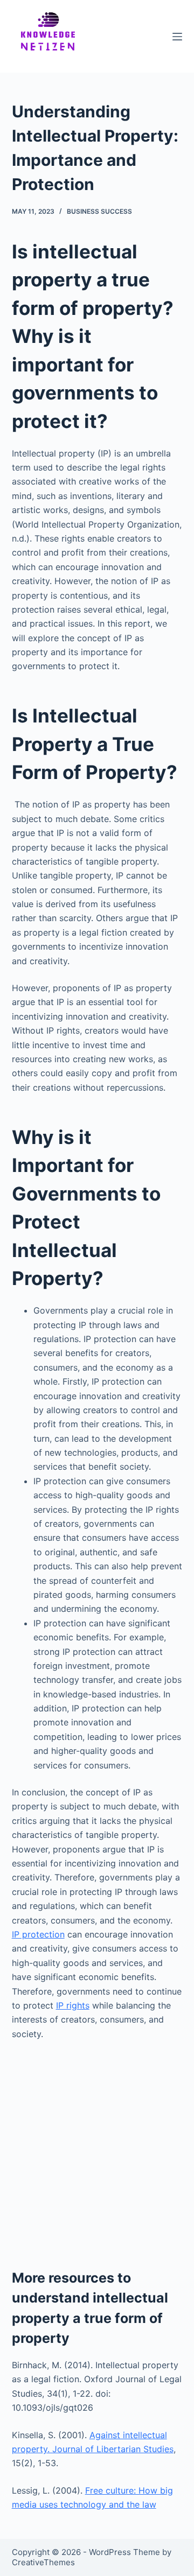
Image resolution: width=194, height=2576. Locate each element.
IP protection (38, 1934)
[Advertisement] (97, 2151)
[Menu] (177, 37)
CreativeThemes (43, 2562)
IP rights (73, 2005)
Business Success (99, 211)
